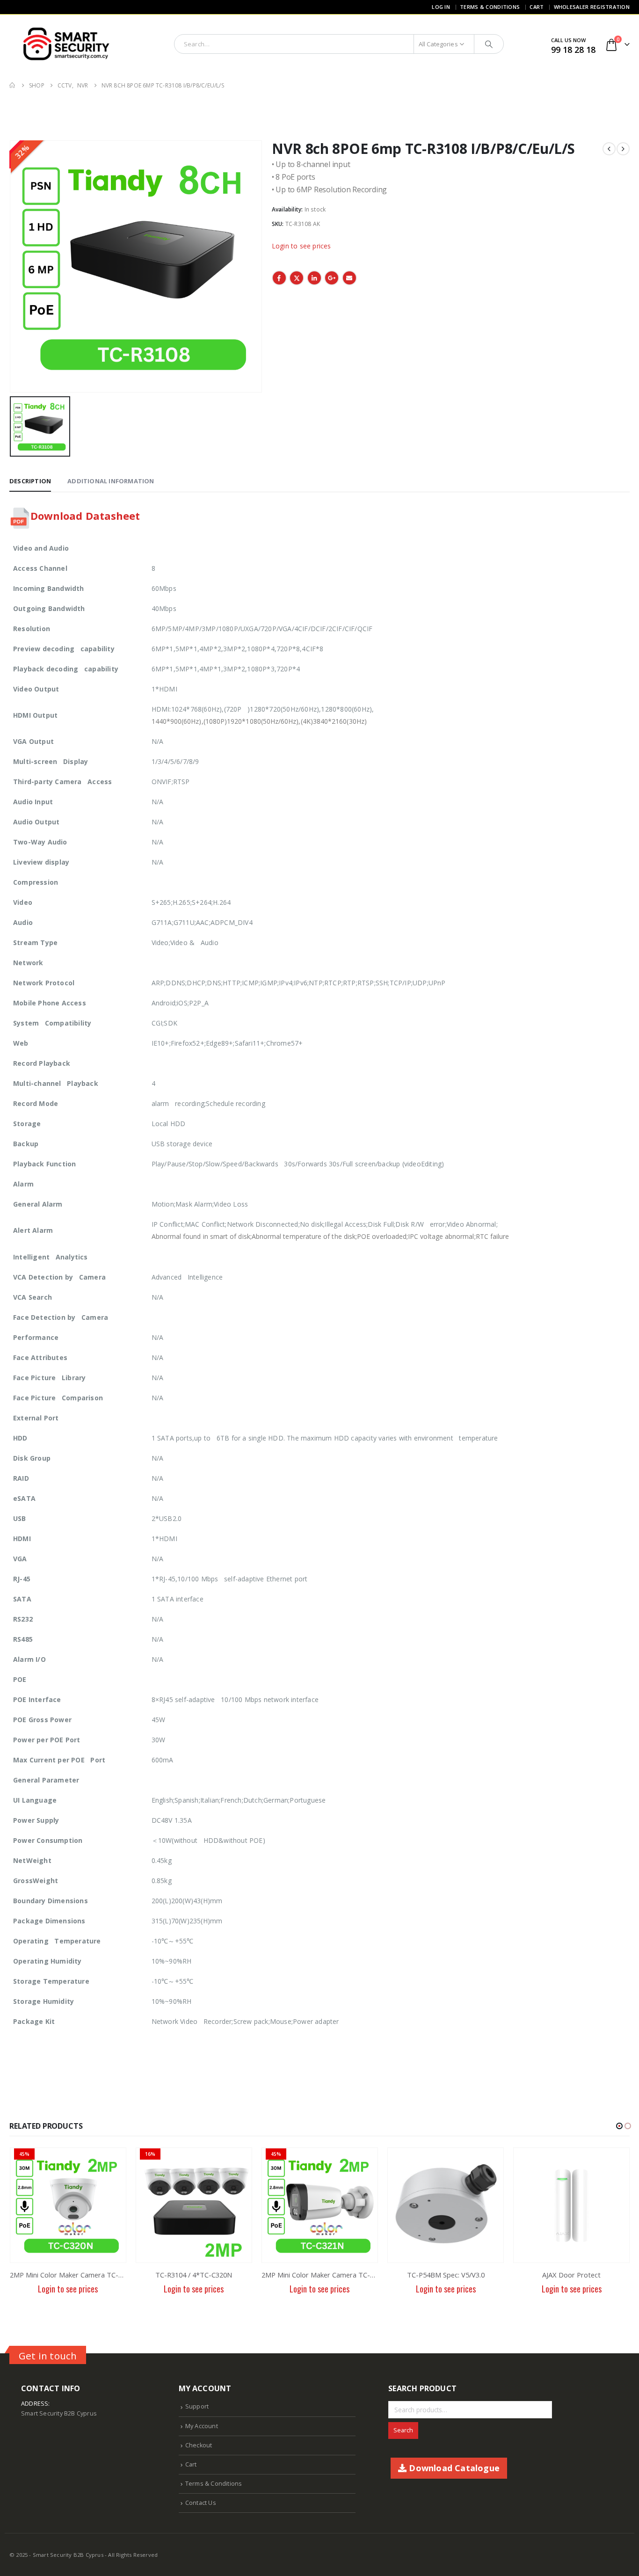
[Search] (489, 44)
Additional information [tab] (111, 481)
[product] (446, 2205)
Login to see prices (301, 246)
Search (403, 2430)
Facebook (279, 278)
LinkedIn (314, 278)
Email (349, 278)
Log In (441, 7)
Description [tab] (30, 481)
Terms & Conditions (490, 7)
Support (197, 2406)
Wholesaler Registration (592, 7)
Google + (332, 278)
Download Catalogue (453, 2468)
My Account (202, 2426)
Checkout (199, 2445)
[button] (619, 2126)
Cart (537, 7)
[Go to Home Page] (13, 85)
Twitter (297, 278)
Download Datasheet (85, 516)
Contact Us (201, 2503)
